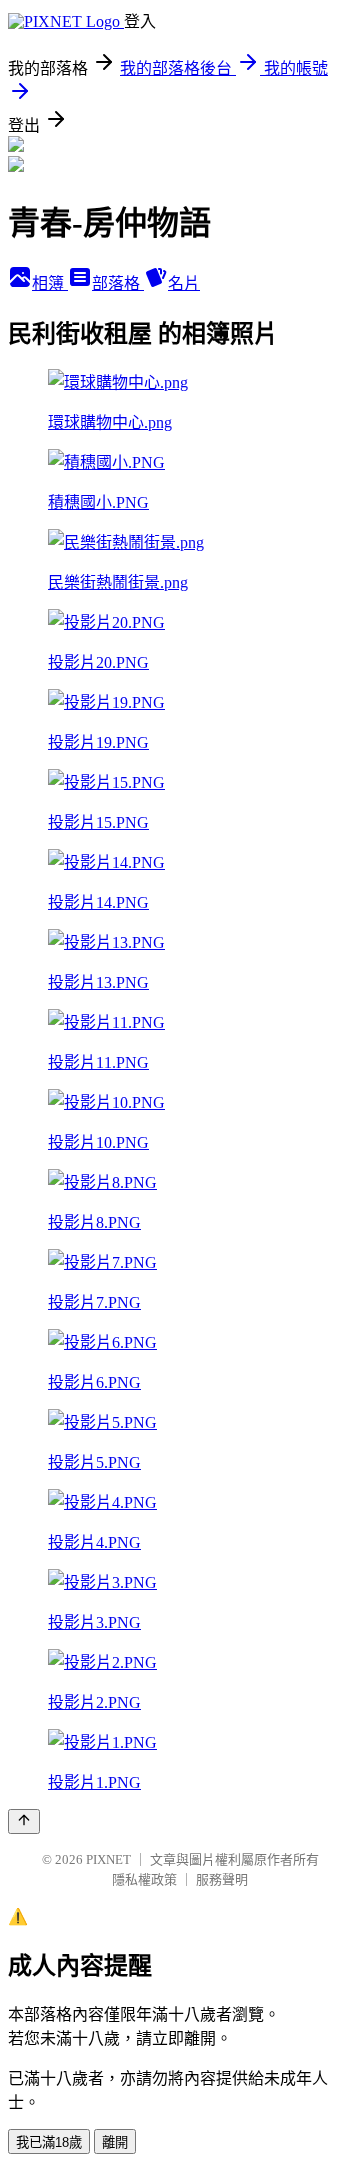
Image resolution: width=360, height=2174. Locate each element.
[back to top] (24, 1821)
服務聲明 (222, 1879)
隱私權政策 (144, 1879)
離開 (115, 2142)
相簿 (50, 283)
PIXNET (108, 1859)
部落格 (118, 283)
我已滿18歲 (49, 2142)
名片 (184, 283)
